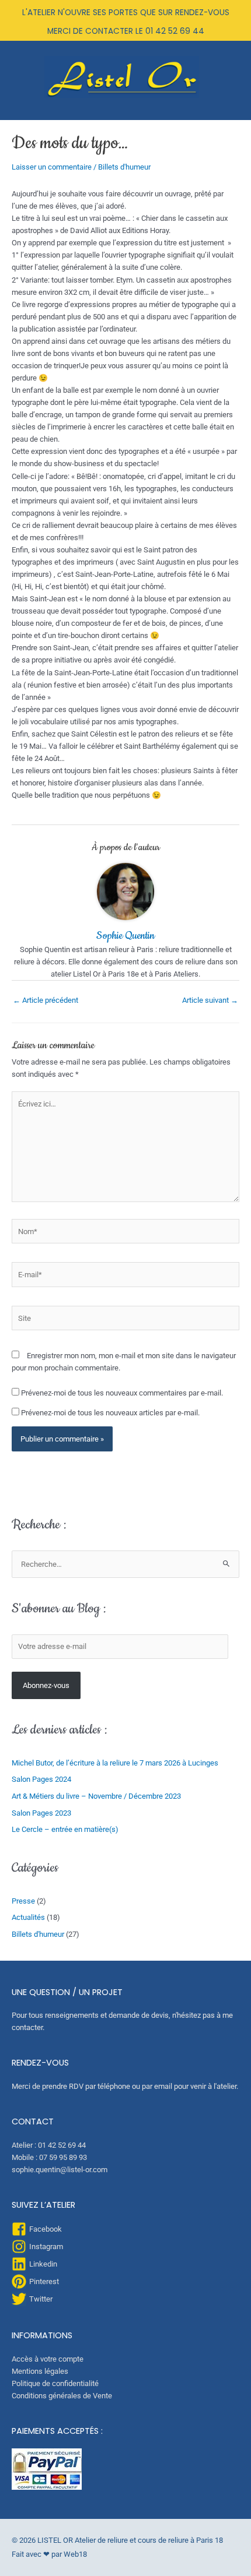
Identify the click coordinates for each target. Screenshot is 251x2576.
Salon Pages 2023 (41, 1813)
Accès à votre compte (48, 2359)
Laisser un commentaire (52, 167)
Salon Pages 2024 (41, 1779)
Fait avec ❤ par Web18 (49, 2554)
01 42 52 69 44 (175, 31)
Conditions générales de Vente (62, 2396)
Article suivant (210, 1000)
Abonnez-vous (46, 1685)
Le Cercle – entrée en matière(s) (65, 1829)
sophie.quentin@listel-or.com (60, 2170)
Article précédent (46, 1000)
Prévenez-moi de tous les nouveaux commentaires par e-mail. (122, 1393)
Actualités (28, 1917)
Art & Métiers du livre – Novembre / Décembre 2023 (96, 1796)
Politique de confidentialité (55, 2383)
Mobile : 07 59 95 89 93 (49, 2157)
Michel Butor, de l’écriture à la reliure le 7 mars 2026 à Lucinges (115, 1763)
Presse (23, 1901)
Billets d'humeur (124, 167)
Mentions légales (40, 2371)
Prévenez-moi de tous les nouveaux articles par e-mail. (110, 1413)
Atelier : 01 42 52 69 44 (49, 2145)
